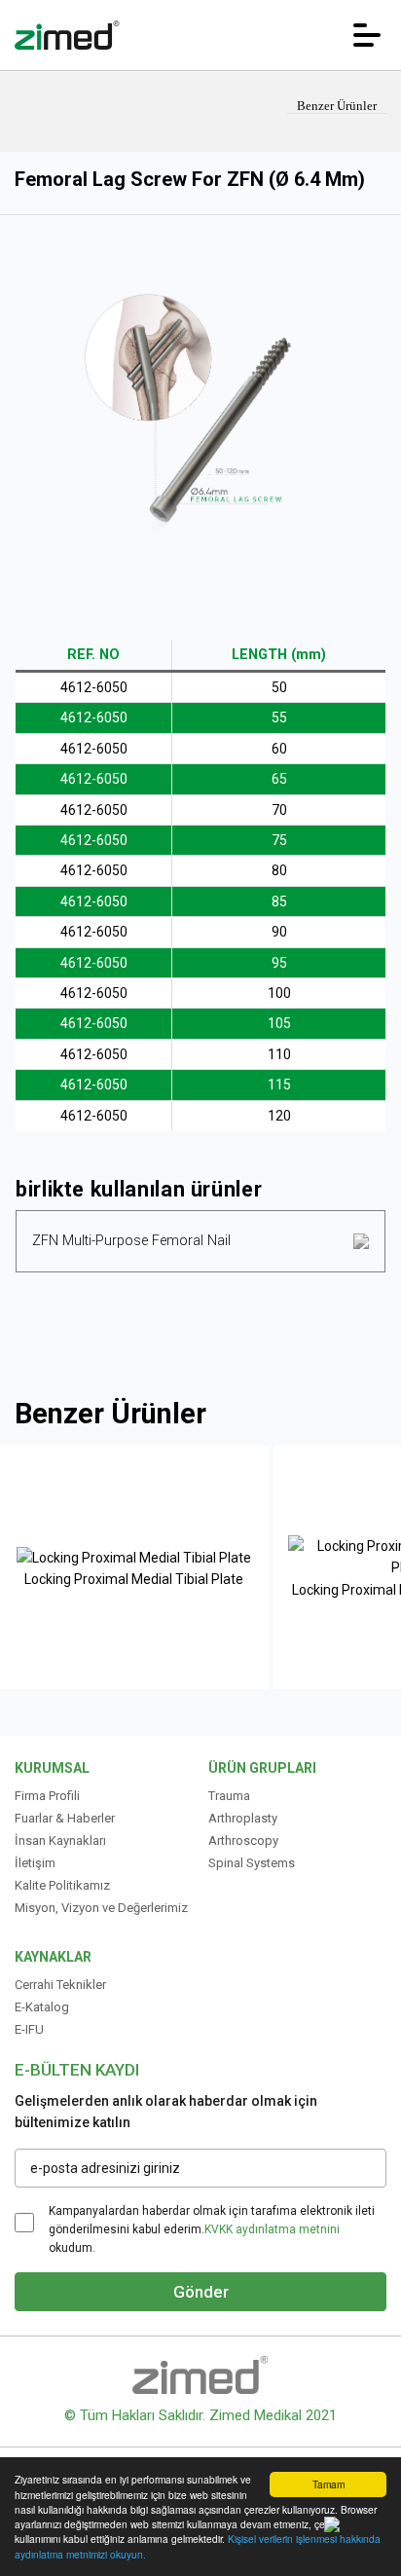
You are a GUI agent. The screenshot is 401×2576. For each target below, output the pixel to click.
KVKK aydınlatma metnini (272, 2229)
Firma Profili (47, 1796)
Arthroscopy (243, 1840)
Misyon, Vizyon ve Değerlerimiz (101, 1908)
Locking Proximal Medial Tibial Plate (134, 1579)
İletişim (35, 1863)
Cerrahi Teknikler (60, 1985)
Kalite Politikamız (62, 1885)
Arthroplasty (243, 1818)
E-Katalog (42, 2007)
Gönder (201, 2292)
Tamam (328, 2484)
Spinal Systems (252, 1863)
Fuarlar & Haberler (65, 1818)
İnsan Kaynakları (60, 1840)
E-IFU (29, 2029)
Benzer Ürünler (337, 106)
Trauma (229, 1796)
